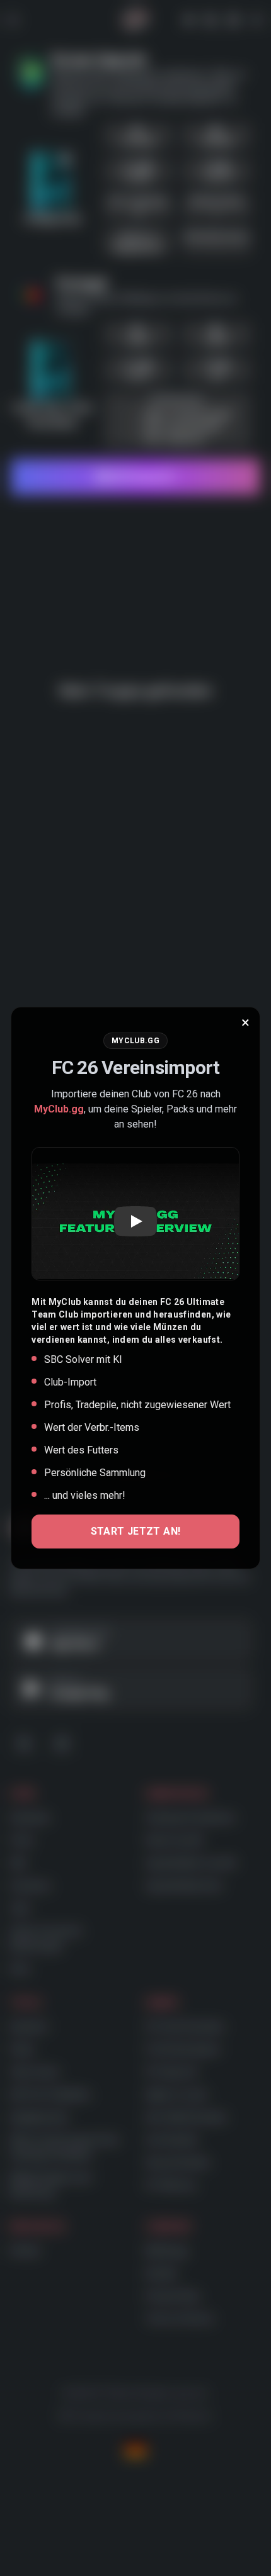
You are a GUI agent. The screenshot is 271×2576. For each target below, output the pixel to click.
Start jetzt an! (136, 1531)
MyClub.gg (59, 1109)
